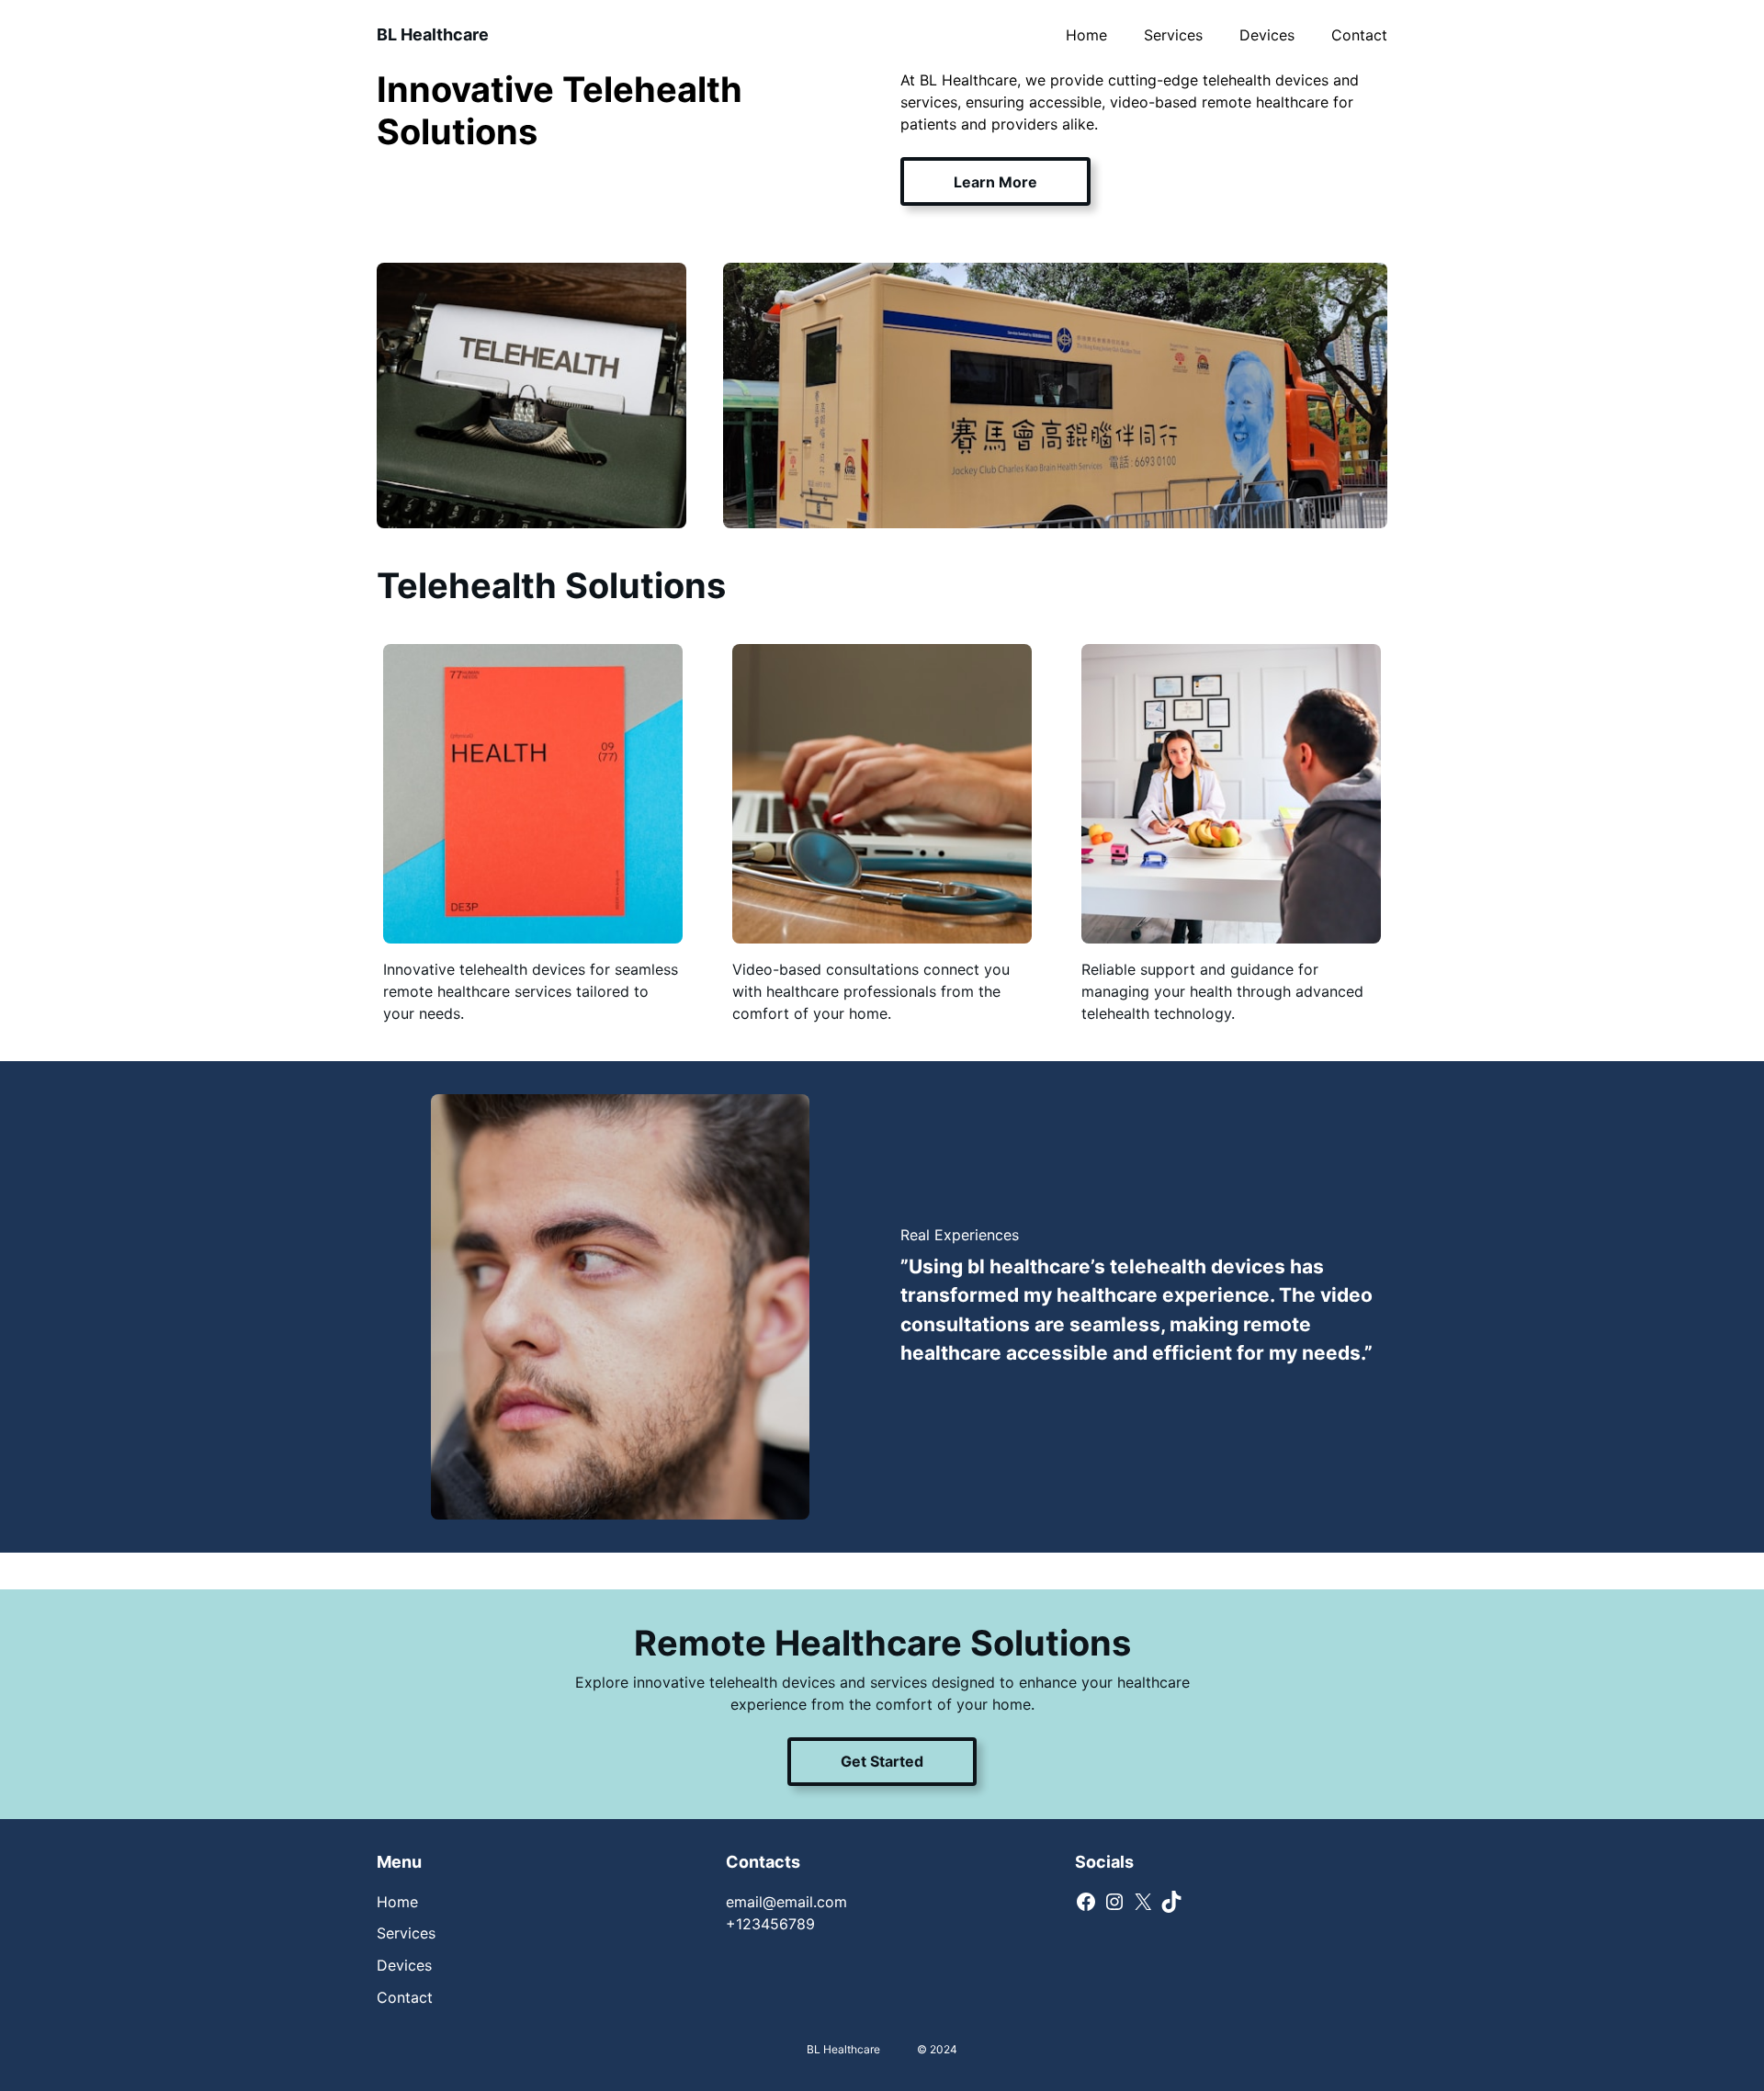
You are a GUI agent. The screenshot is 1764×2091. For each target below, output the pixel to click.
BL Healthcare (433, 34)
